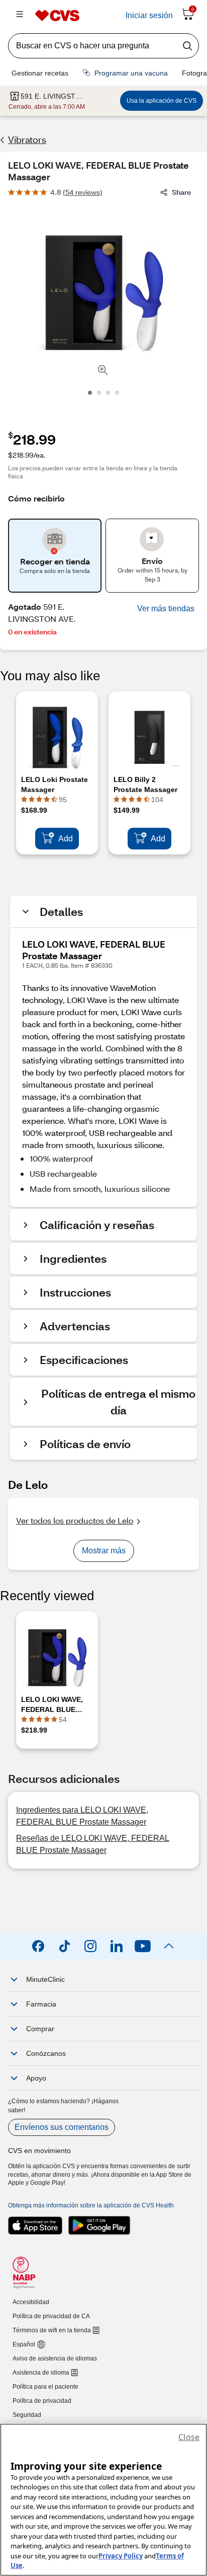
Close (189, 2437)
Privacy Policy (121, 2556)
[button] (166, 609)
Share (181, 192)
